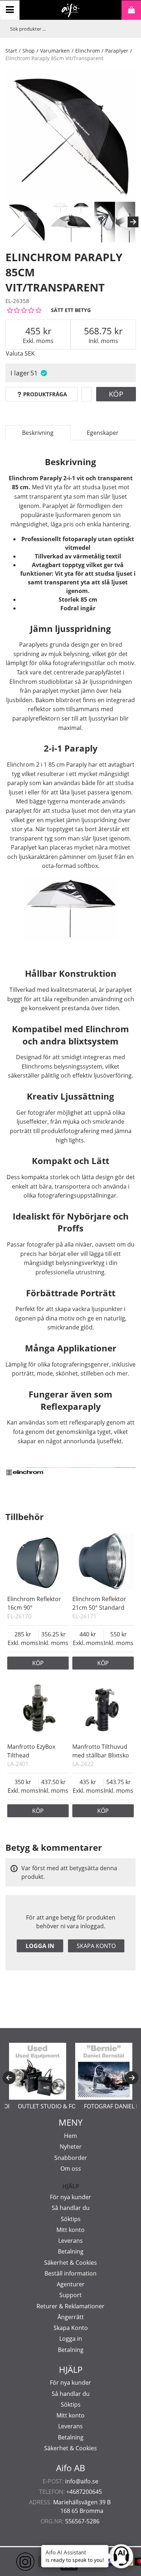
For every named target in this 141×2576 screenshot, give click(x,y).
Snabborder (71, 2158)
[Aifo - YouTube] (36, 2562)
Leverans (70, 2241)
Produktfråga (45, 394)
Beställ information (70, 2273)
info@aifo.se (82, 2481)
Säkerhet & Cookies (70, 2263)
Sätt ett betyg (71, 310)
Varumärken (55, 51)
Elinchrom (87, 51)
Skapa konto (96, 1946)
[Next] (133, 222)
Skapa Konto (71, 2328)
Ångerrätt (71, 2317)
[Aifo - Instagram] (14, 2562)
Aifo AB (71, 2468)
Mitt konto (70, 2230)
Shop (29, 51)
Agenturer (71, 2284)
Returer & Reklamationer (70, 2306)
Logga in (40, 1946)
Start (11, 51)
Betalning (71, 2251)
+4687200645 (84, 2492)
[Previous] (9, 2078)
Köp (116, 394)
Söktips (71, 2219)
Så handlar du (71, 2208)
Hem (70, 2136)
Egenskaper (103, 433)
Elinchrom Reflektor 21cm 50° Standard (99, 1603)
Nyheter (71, 2147)
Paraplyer (117, 51)
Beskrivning (38, 433)
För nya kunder (70, 2197)
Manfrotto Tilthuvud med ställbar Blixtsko (101, 1751)
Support (70, 2295)
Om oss (71, 2169)
